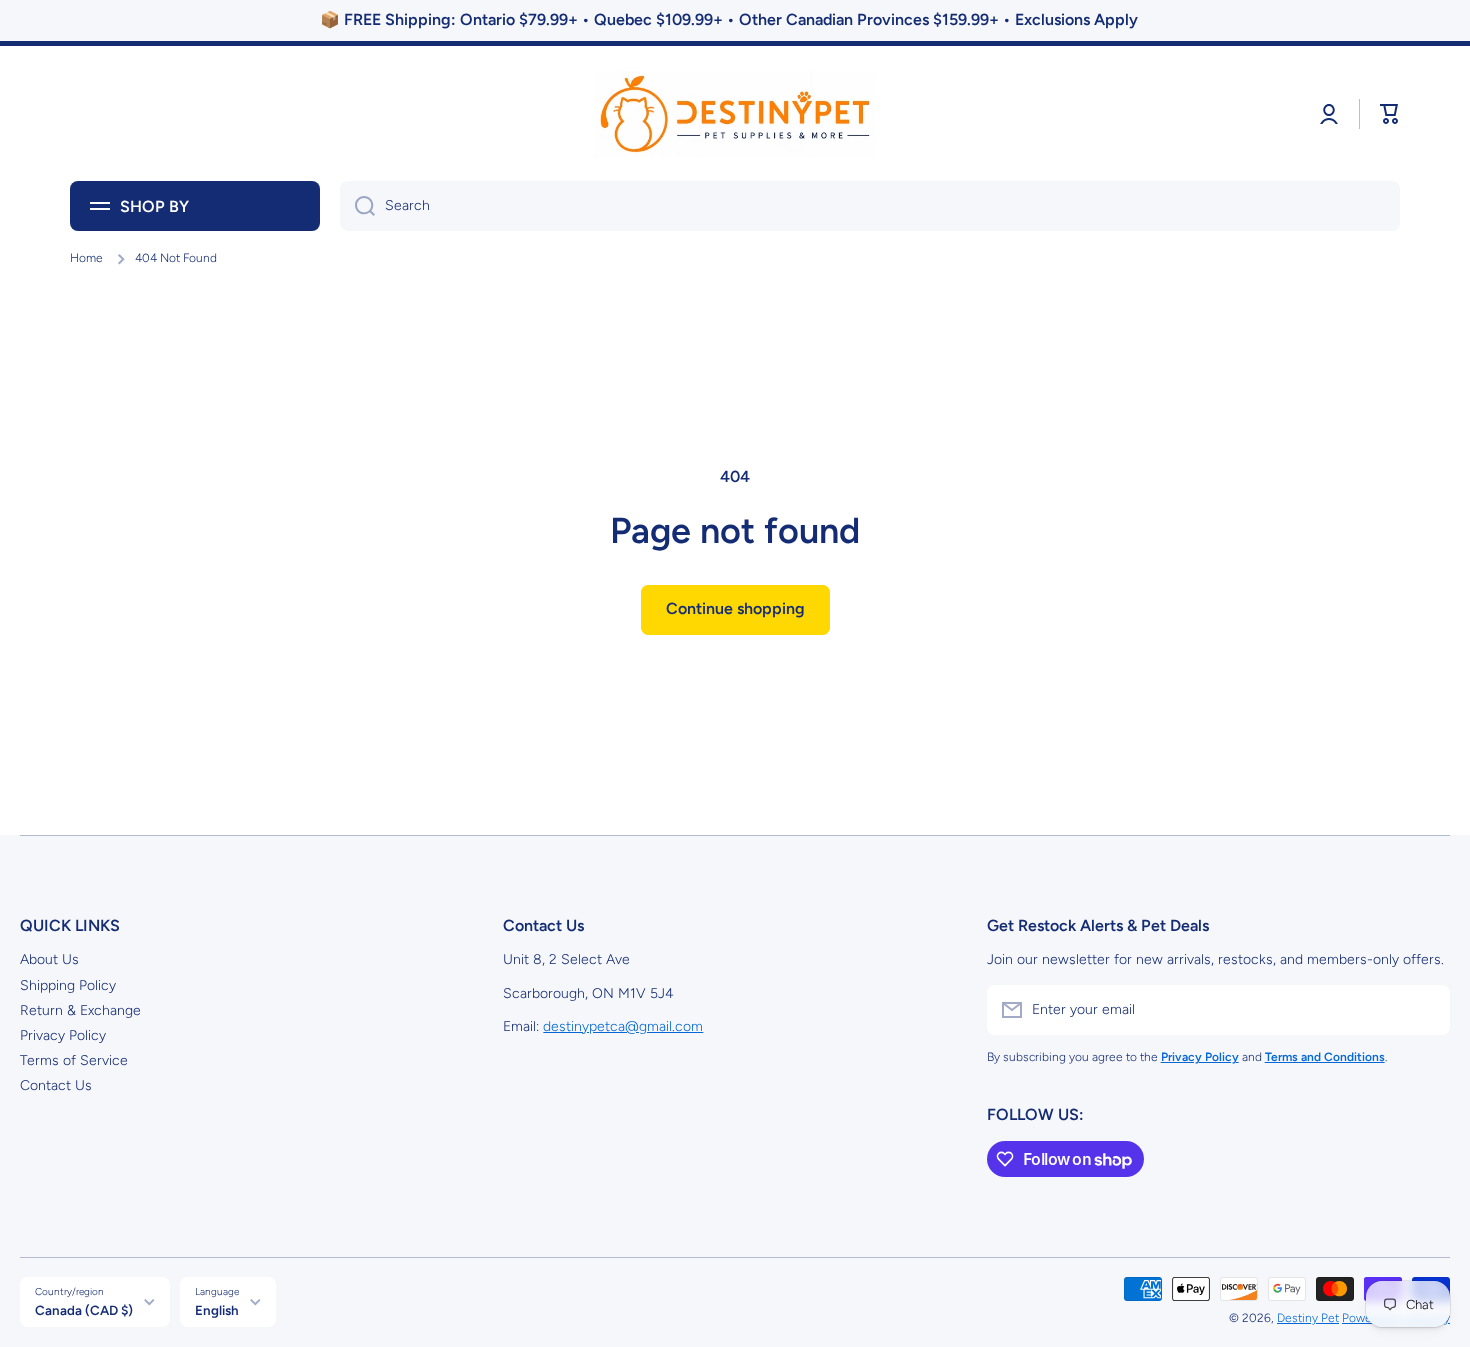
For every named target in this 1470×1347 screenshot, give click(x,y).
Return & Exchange (80, 1010)
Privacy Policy (63, 1035)
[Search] (357, 206)
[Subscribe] (1425, 1010)
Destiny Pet (1308, 1318)
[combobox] (870, 206)
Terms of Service (74, 1060)
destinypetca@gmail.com (623, 1026)
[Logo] (735, 114)
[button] (1390, 114)
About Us (49, 959)
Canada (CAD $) (84, 1310)
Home (86, 258)
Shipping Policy (68, 985)
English (217, 1310)
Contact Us (56, 1085)
